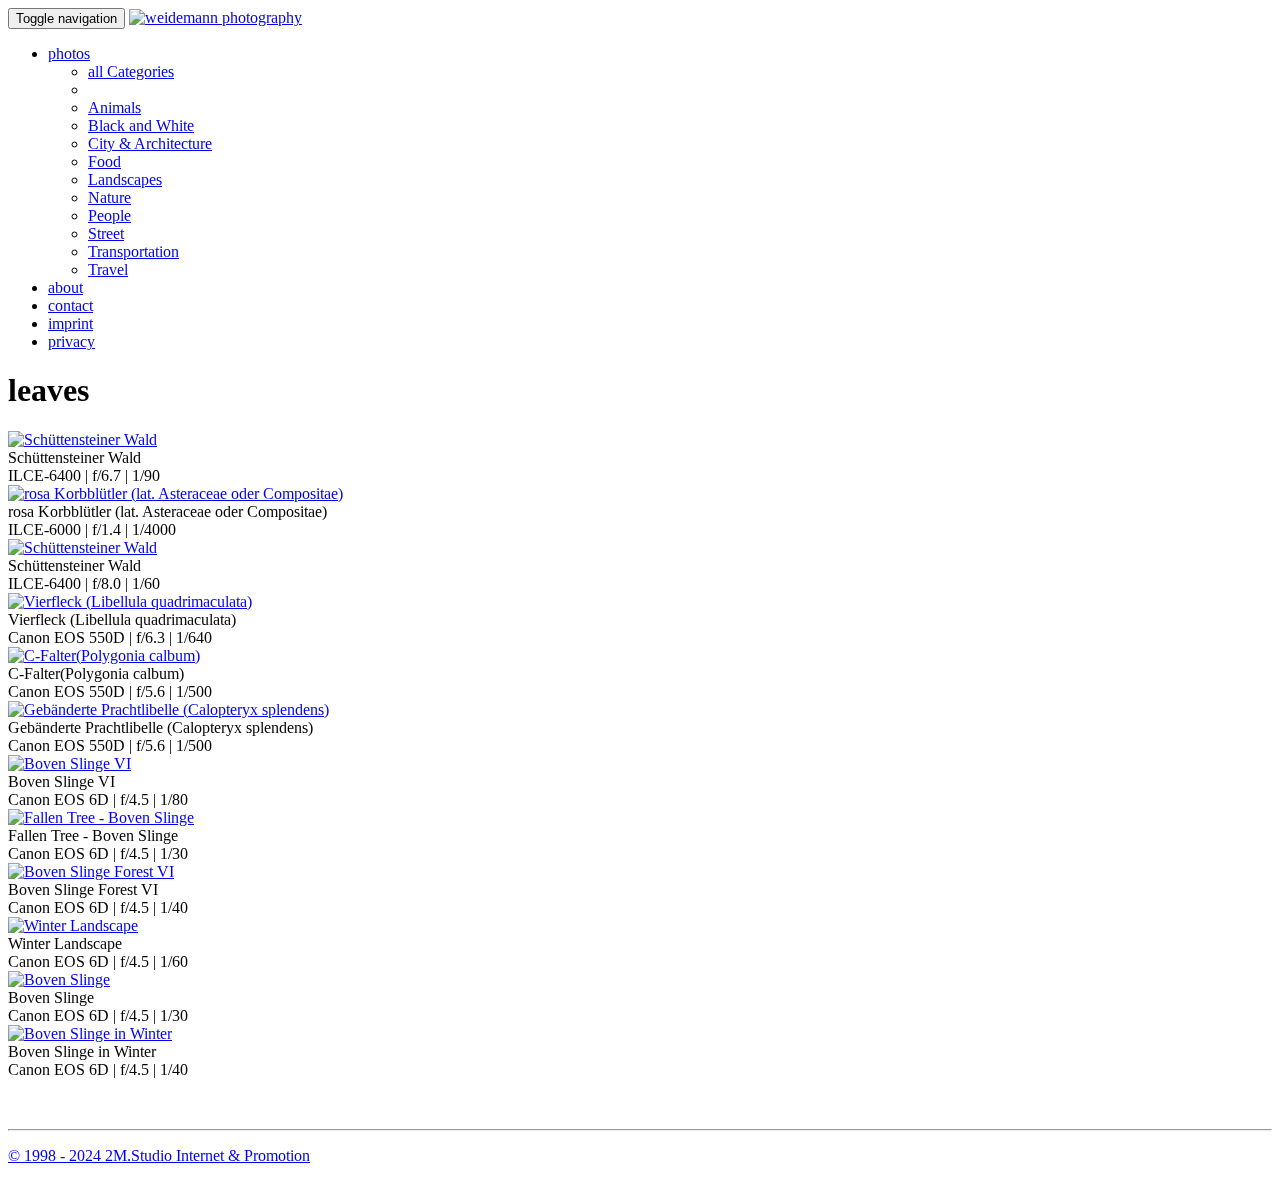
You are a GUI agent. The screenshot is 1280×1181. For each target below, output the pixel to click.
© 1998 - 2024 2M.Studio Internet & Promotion (159, 1155)
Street (106, 233)
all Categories (131, 71)
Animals (114, 107)
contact (70, 305)
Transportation (133, 251)
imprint (70, 323)
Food (104, 161)
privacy (71, 341)
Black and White (141, 125)
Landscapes (125, 179)
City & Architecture (150, 143)
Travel (108, 269)
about (65, 287)
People (109, 215)
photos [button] (69, 53)
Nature (109, 197)
